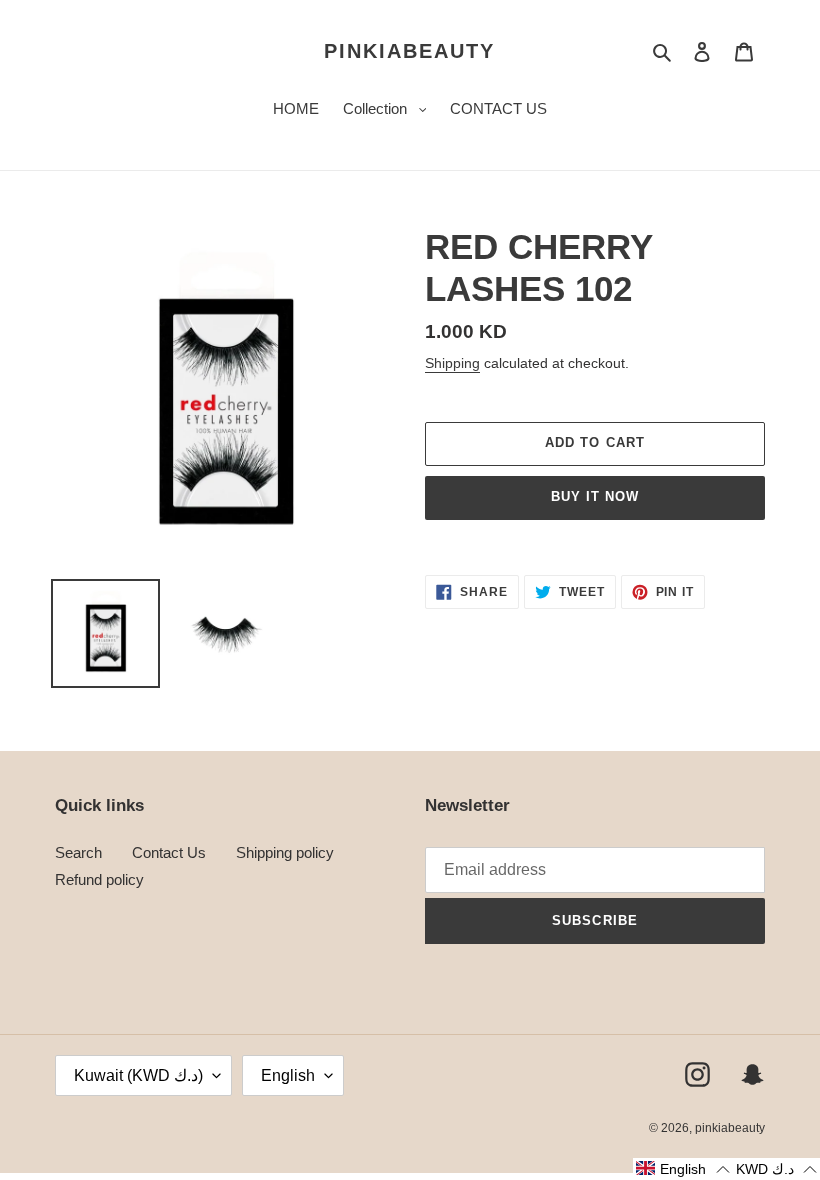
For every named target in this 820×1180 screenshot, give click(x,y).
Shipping (452, 363)
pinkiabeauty (409, 51)
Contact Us (169, 852)
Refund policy (99, 879)
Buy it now (595, 496)
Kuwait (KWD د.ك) (138, 1075)
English (288, 1075)
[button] (682, 1169)
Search (78, 852)
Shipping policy (285, 852)
